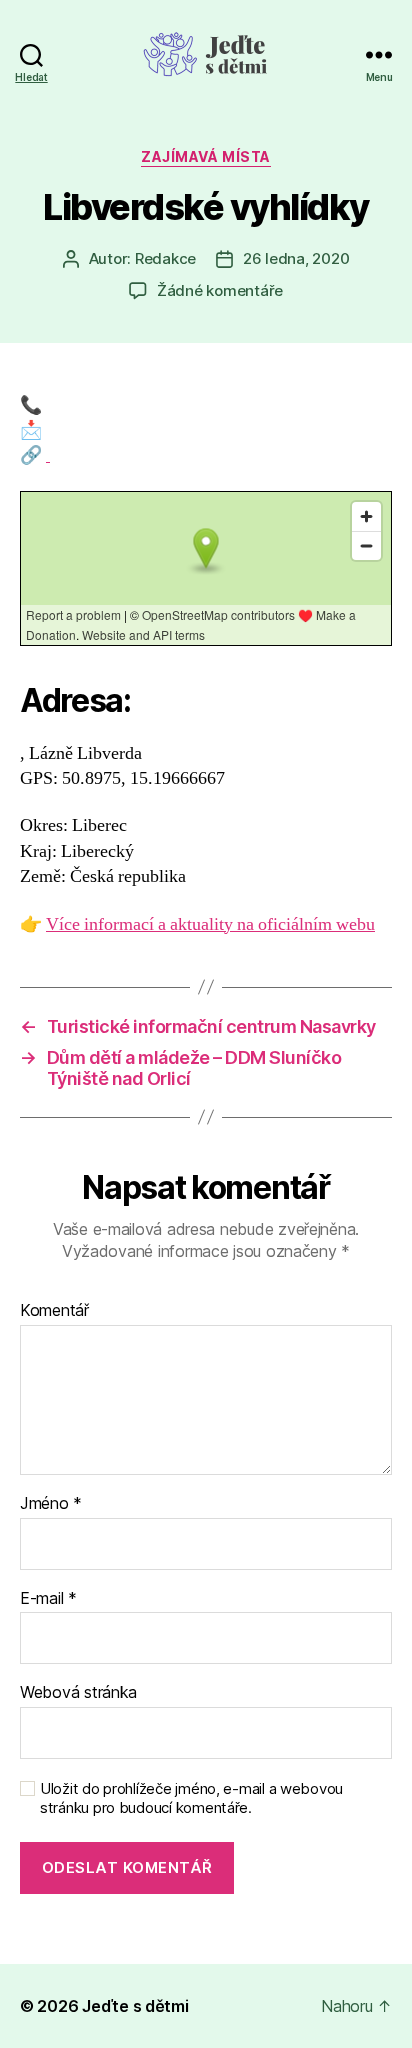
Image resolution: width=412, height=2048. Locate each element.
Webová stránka (78, 1693)
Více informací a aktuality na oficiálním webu (210, 924)
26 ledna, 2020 (296, 258)
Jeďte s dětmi (135, 2006)
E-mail (48, 1599)
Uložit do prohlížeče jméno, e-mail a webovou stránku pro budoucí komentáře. (191, 1798)
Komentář (54, 1311)
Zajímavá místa (205, 156)
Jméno (51, 1504)
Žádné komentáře (220, 290)
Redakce (165, 258)
